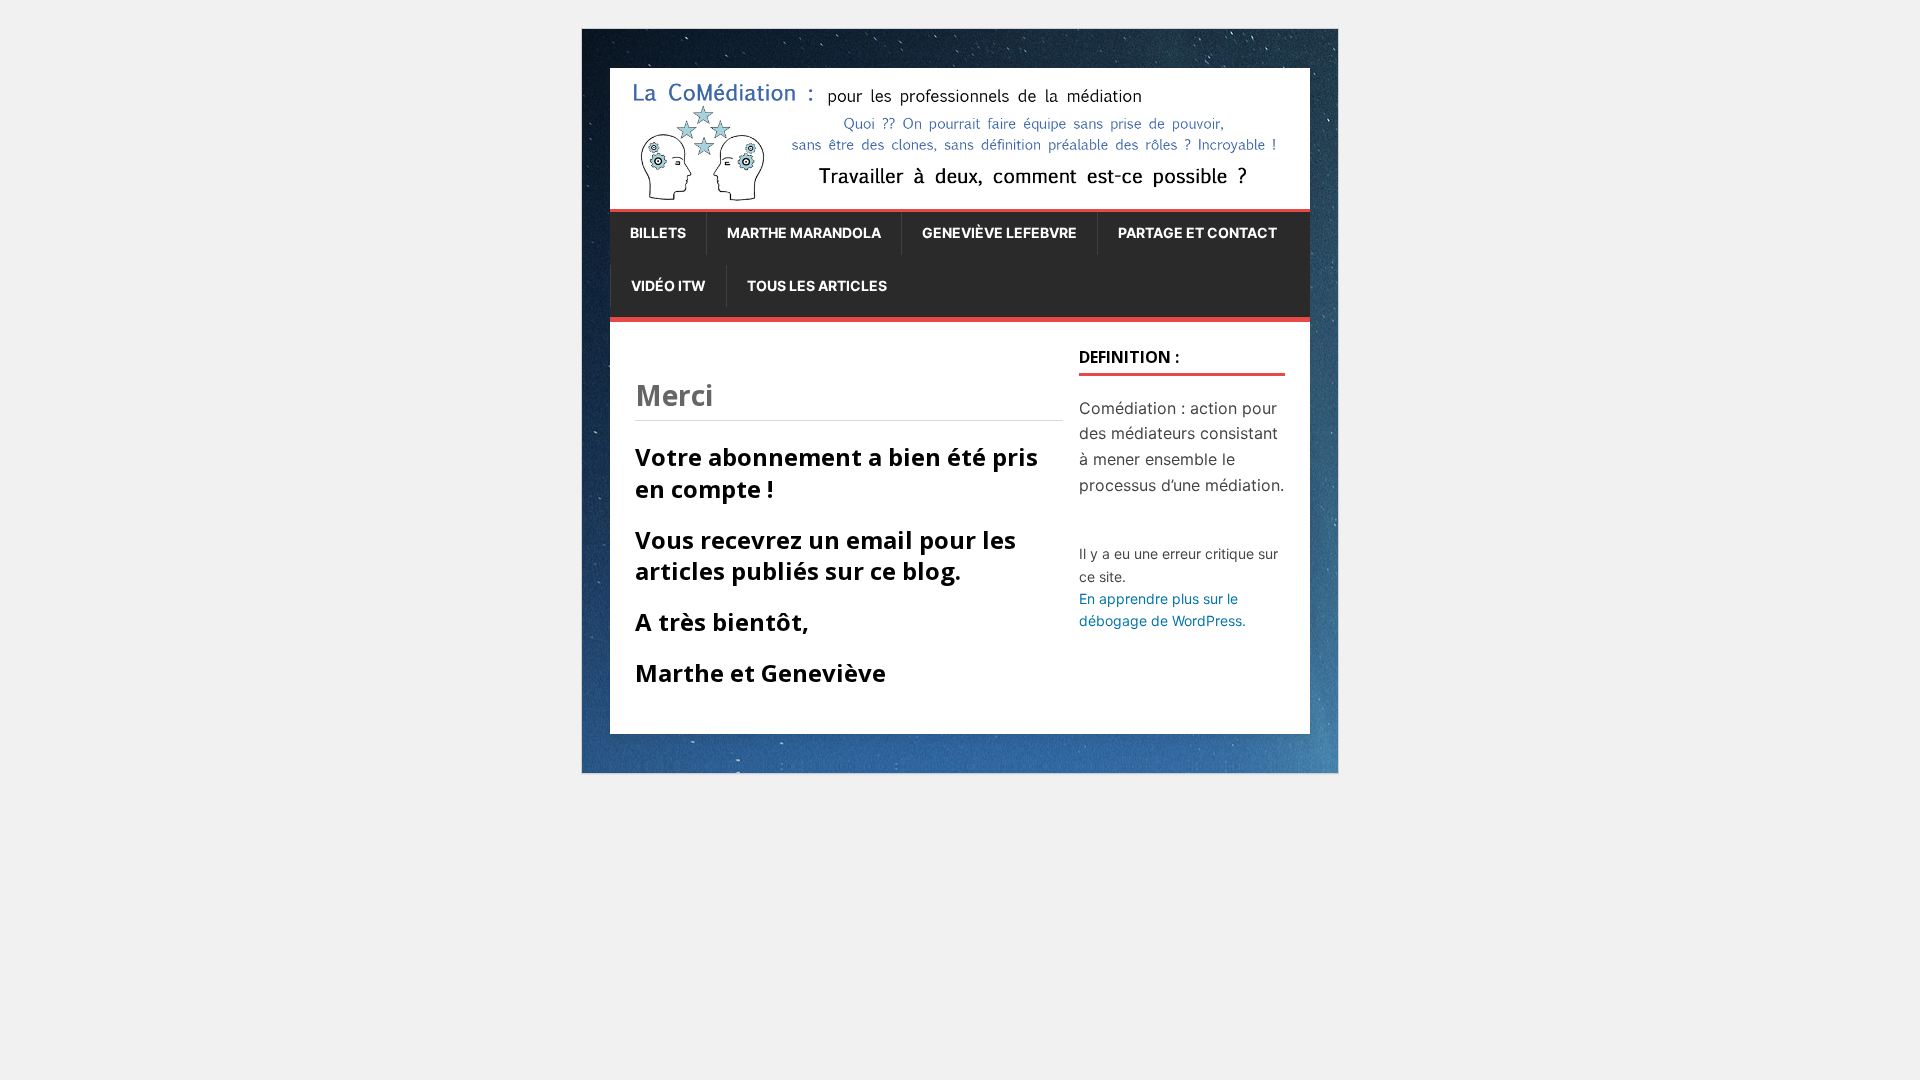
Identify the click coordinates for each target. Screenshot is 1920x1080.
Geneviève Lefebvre (999, 232)
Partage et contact (1197, 232)
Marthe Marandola (804, 232)
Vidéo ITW (668, 285)
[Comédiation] (960, 200)
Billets (658, 232)
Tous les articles (817, 285)
